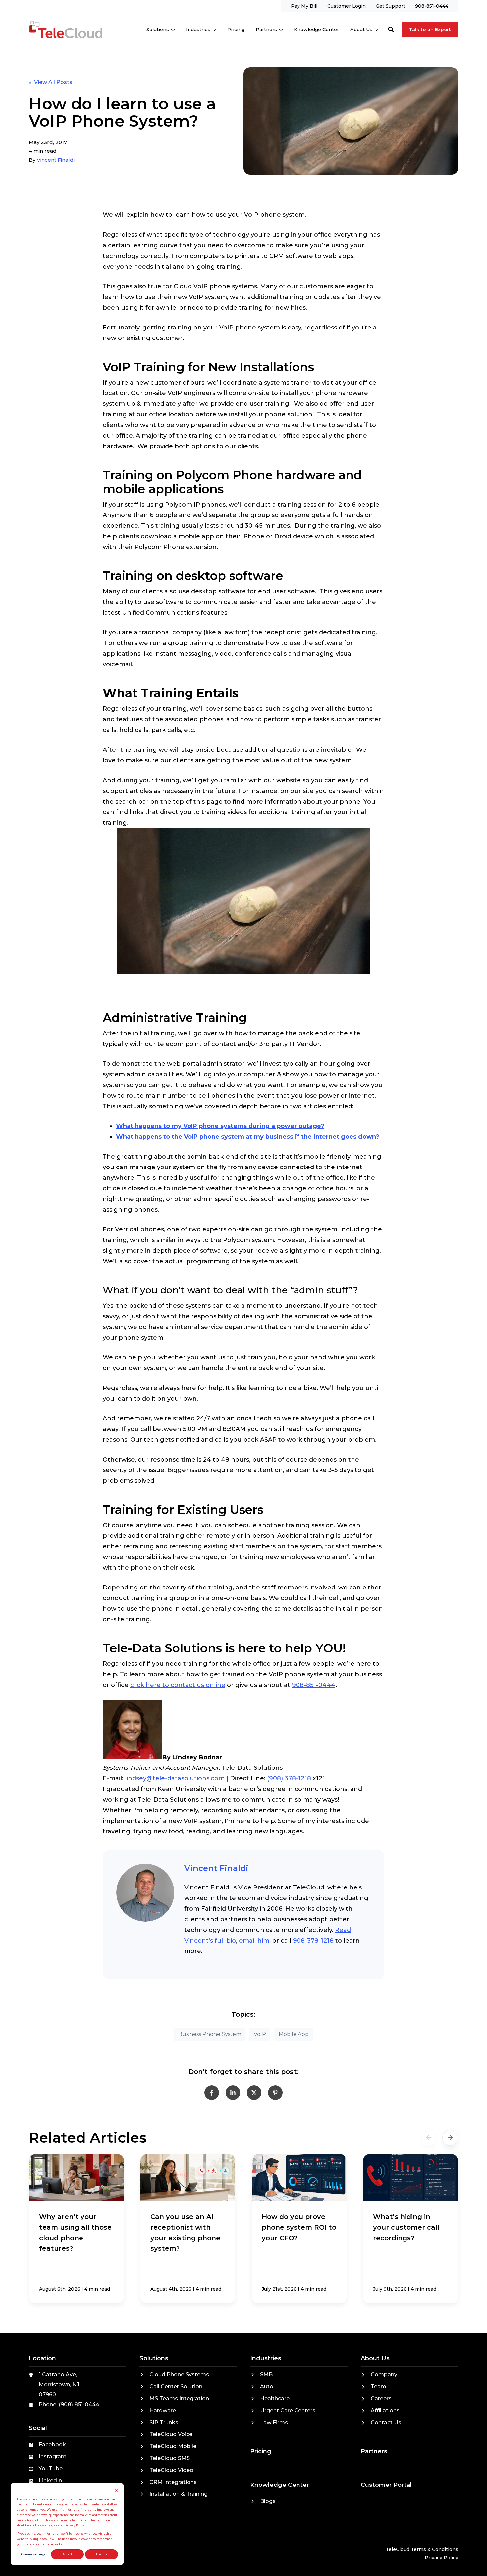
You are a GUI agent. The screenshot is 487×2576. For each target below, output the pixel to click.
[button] (391, 30)
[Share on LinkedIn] (233, 2093)
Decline (102, 2554)
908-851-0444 (314, 1685)
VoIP (260, 2034)
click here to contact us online (178, 1685)
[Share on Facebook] (212, 2093)
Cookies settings (33, 2554)
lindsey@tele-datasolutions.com (175, 1778)
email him (254, 1941)
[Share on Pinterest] (275, 2093)
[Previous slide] (429, 2138)
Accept (67, 2554)
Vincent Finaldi (56, 160)
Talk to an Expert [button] (430, 30)
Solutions (158, 30)
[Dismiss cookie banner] (116, 2491)
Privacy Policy (441, 2558)
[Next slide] (450, 2138)
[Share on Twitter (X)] (254, 2093)
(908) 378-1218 (289, 1778)
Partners (266, 30)
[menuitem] (304, 6)
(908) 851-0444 (79, 2404)
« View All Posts (51, 82)
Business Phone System (210, 2034)
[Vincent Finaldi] (145, 1893)
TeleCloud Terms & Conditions (422, 2549)
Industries (198, 30)
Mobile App (294, 2034)
